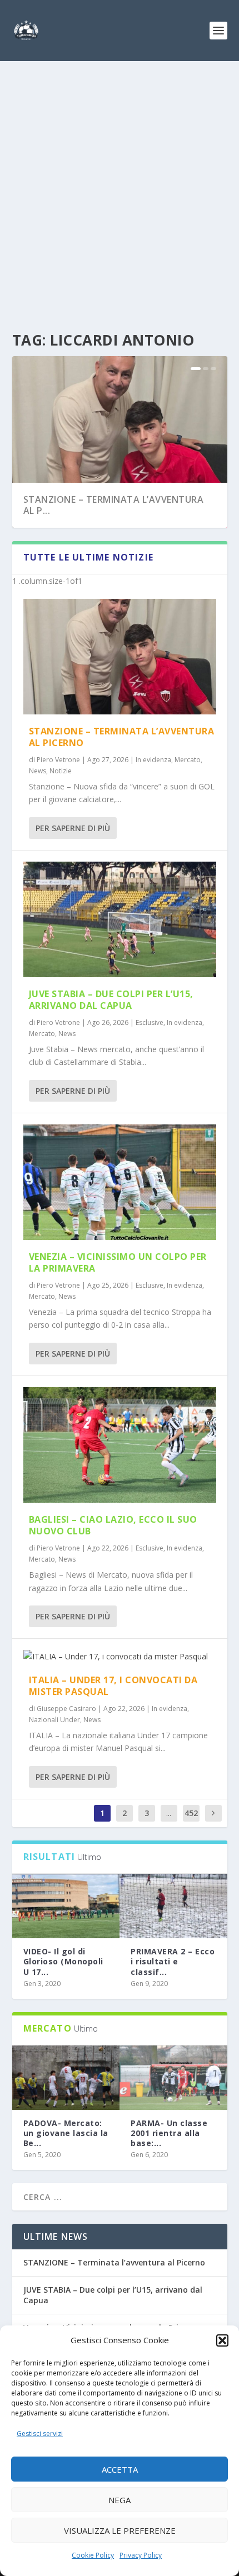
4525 (191, 1821)
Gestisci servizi (40, 2434)
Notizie (61, 771)
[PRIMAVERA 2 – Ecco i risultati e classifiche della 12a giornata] (173, 1906)
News (38, 771)
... (169, 1813)
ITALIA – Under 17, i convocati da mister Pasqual (113, 1686)
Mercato (188, 760)
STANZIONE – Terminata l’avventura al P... (114, 505)
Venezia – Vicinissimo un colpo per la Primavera (118, 1262)
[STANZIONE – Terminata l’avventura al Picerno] (120, 657)
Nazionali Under (54, 1720)
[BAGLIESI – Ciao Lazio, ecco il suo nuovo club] (120, 1445)
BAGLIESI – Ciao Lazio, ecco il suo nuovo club (113, 1525)
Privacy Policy (141, 2555)
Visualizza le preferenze (120, 2530)
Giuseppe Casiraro (66, 1709)
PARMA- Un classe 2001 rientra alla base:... (169, 2133)
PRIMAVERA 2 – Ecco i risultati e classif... (173, 1961)
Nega (120, 2500)
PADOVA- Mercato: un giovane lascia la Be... (66, 2133)
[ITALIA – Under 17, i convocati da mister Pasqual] (120, 1657)
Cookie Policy (93, 2555)
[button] (222, 2340)
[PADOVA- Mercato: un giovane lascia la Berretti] (66, 2078)
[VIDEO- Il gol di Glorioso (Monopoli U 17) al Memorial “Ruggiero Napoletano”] (66, 1906)
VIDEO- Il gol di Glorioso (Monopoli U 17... (63, 1961)
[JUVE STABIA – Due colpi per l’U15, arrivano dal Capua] (120, 919)
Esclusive (150, 1022)
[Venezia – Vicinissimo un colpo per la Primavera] (120, 1182)
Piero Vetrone (58, 760)
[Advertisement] (120, 186)
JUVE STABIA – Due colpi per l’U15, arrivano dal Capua (111, 1000)
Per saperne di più (73, 828)
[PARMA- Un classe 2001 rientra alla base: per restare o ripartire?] (173, 2078)
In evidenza (153, 760)
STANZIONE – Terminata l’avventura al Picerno (122, 737)
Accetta (120, 2469)
